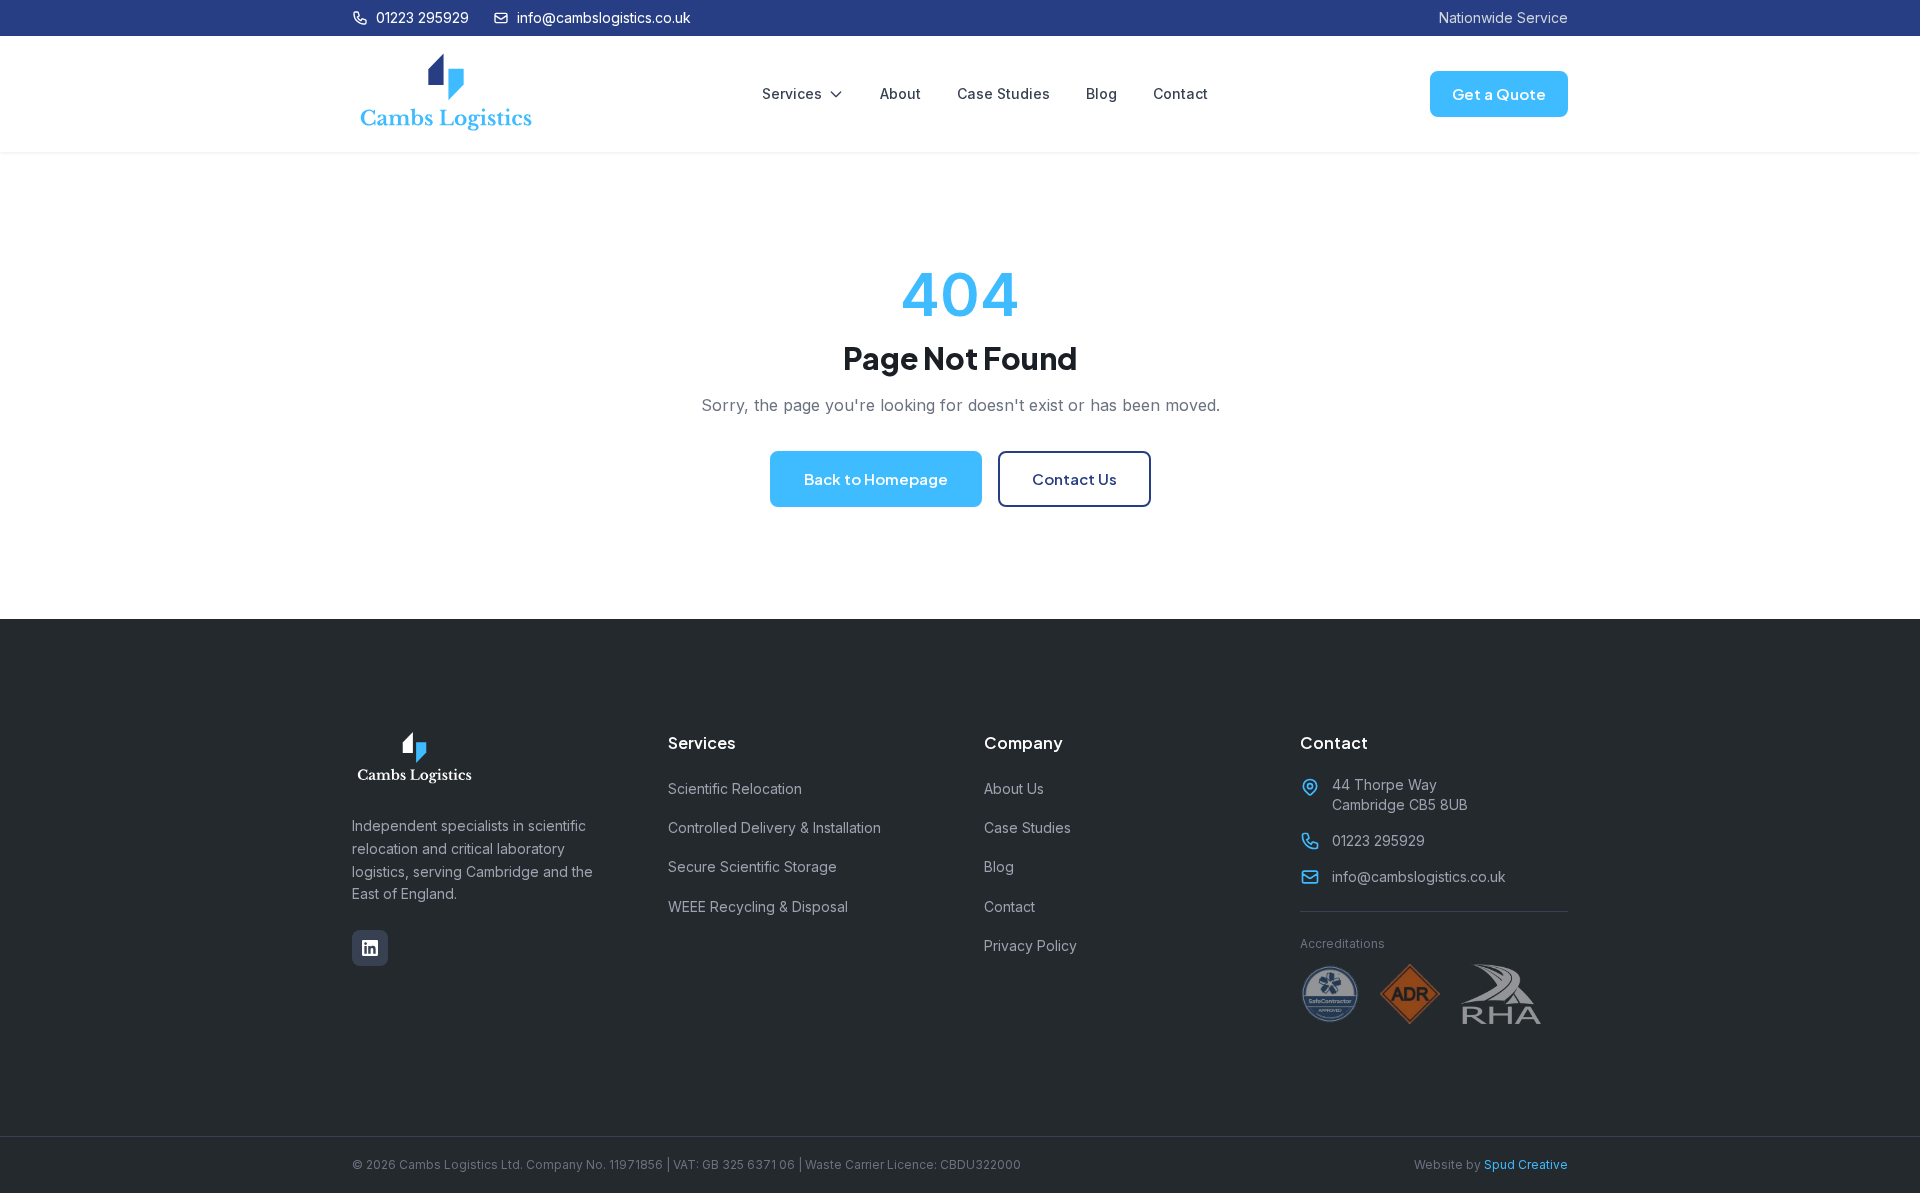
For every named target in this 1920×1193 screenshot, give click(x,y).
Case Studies (1003, 93)
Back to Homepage (876, 478)
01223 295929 (422, 17)
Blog (1101, 93)
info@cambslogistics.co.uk (604, 17)
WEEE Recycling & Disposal (758, 906)
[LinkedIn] (370, 948)
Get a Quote (1499, 93)
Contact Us (1074, 478)
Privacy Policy (1030, 945)
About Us (1014, 788)
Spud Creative (1526, 1164)
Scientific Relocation (735, 788)
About (900, 93)
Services (792, 93)
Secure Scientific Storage (752, 866)
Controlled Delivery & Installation (774, 827)
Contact (1180, 93)
